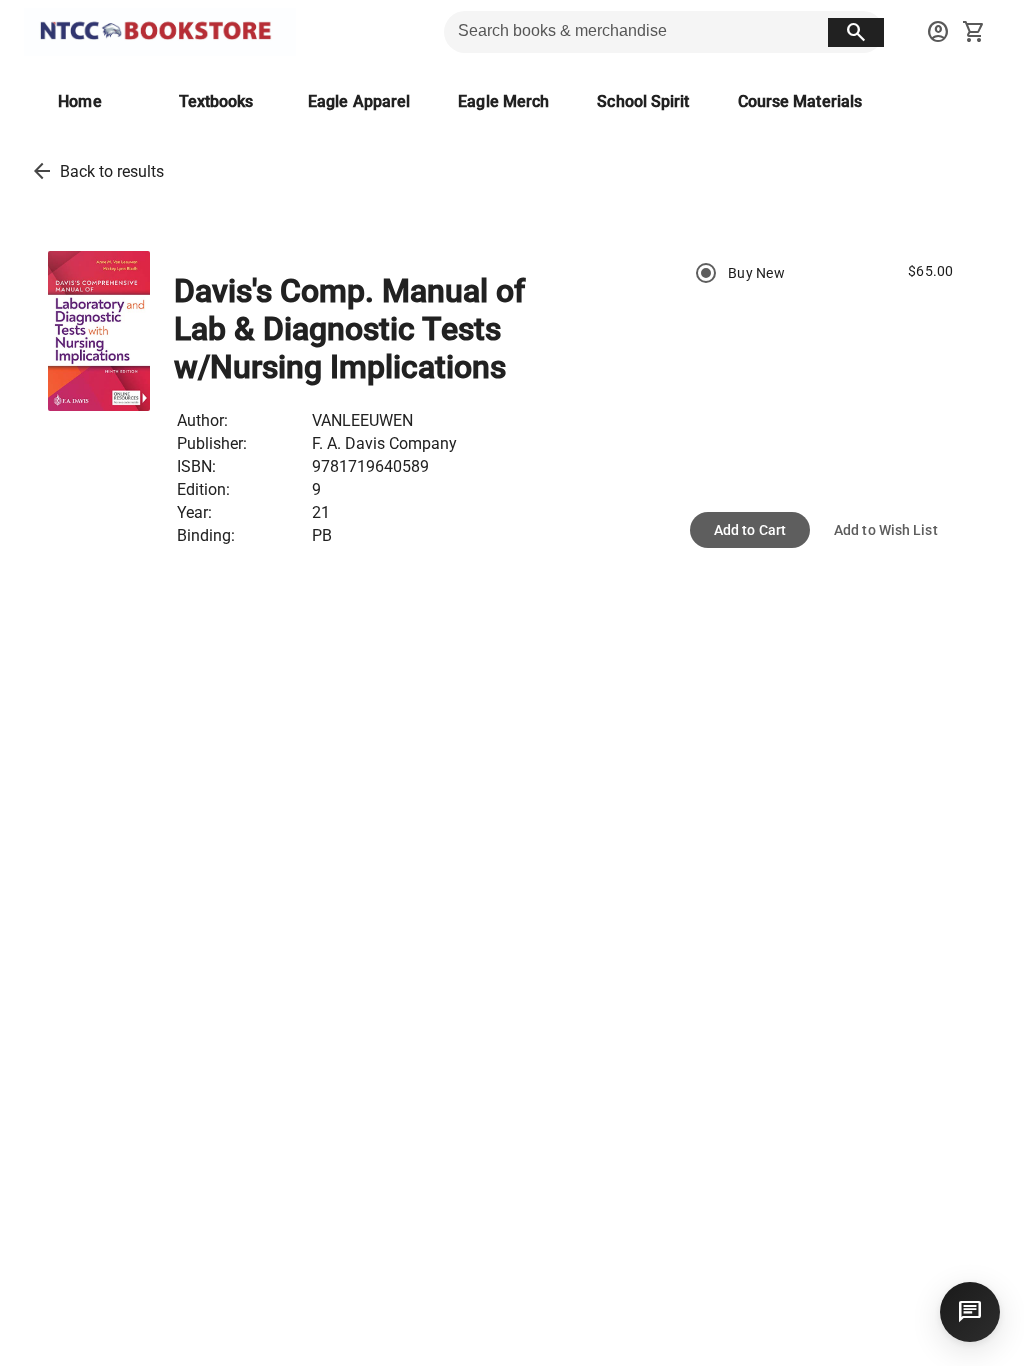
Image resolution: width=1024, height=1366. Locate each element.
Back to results (112, 171)
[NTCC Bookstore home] (160, 32)
